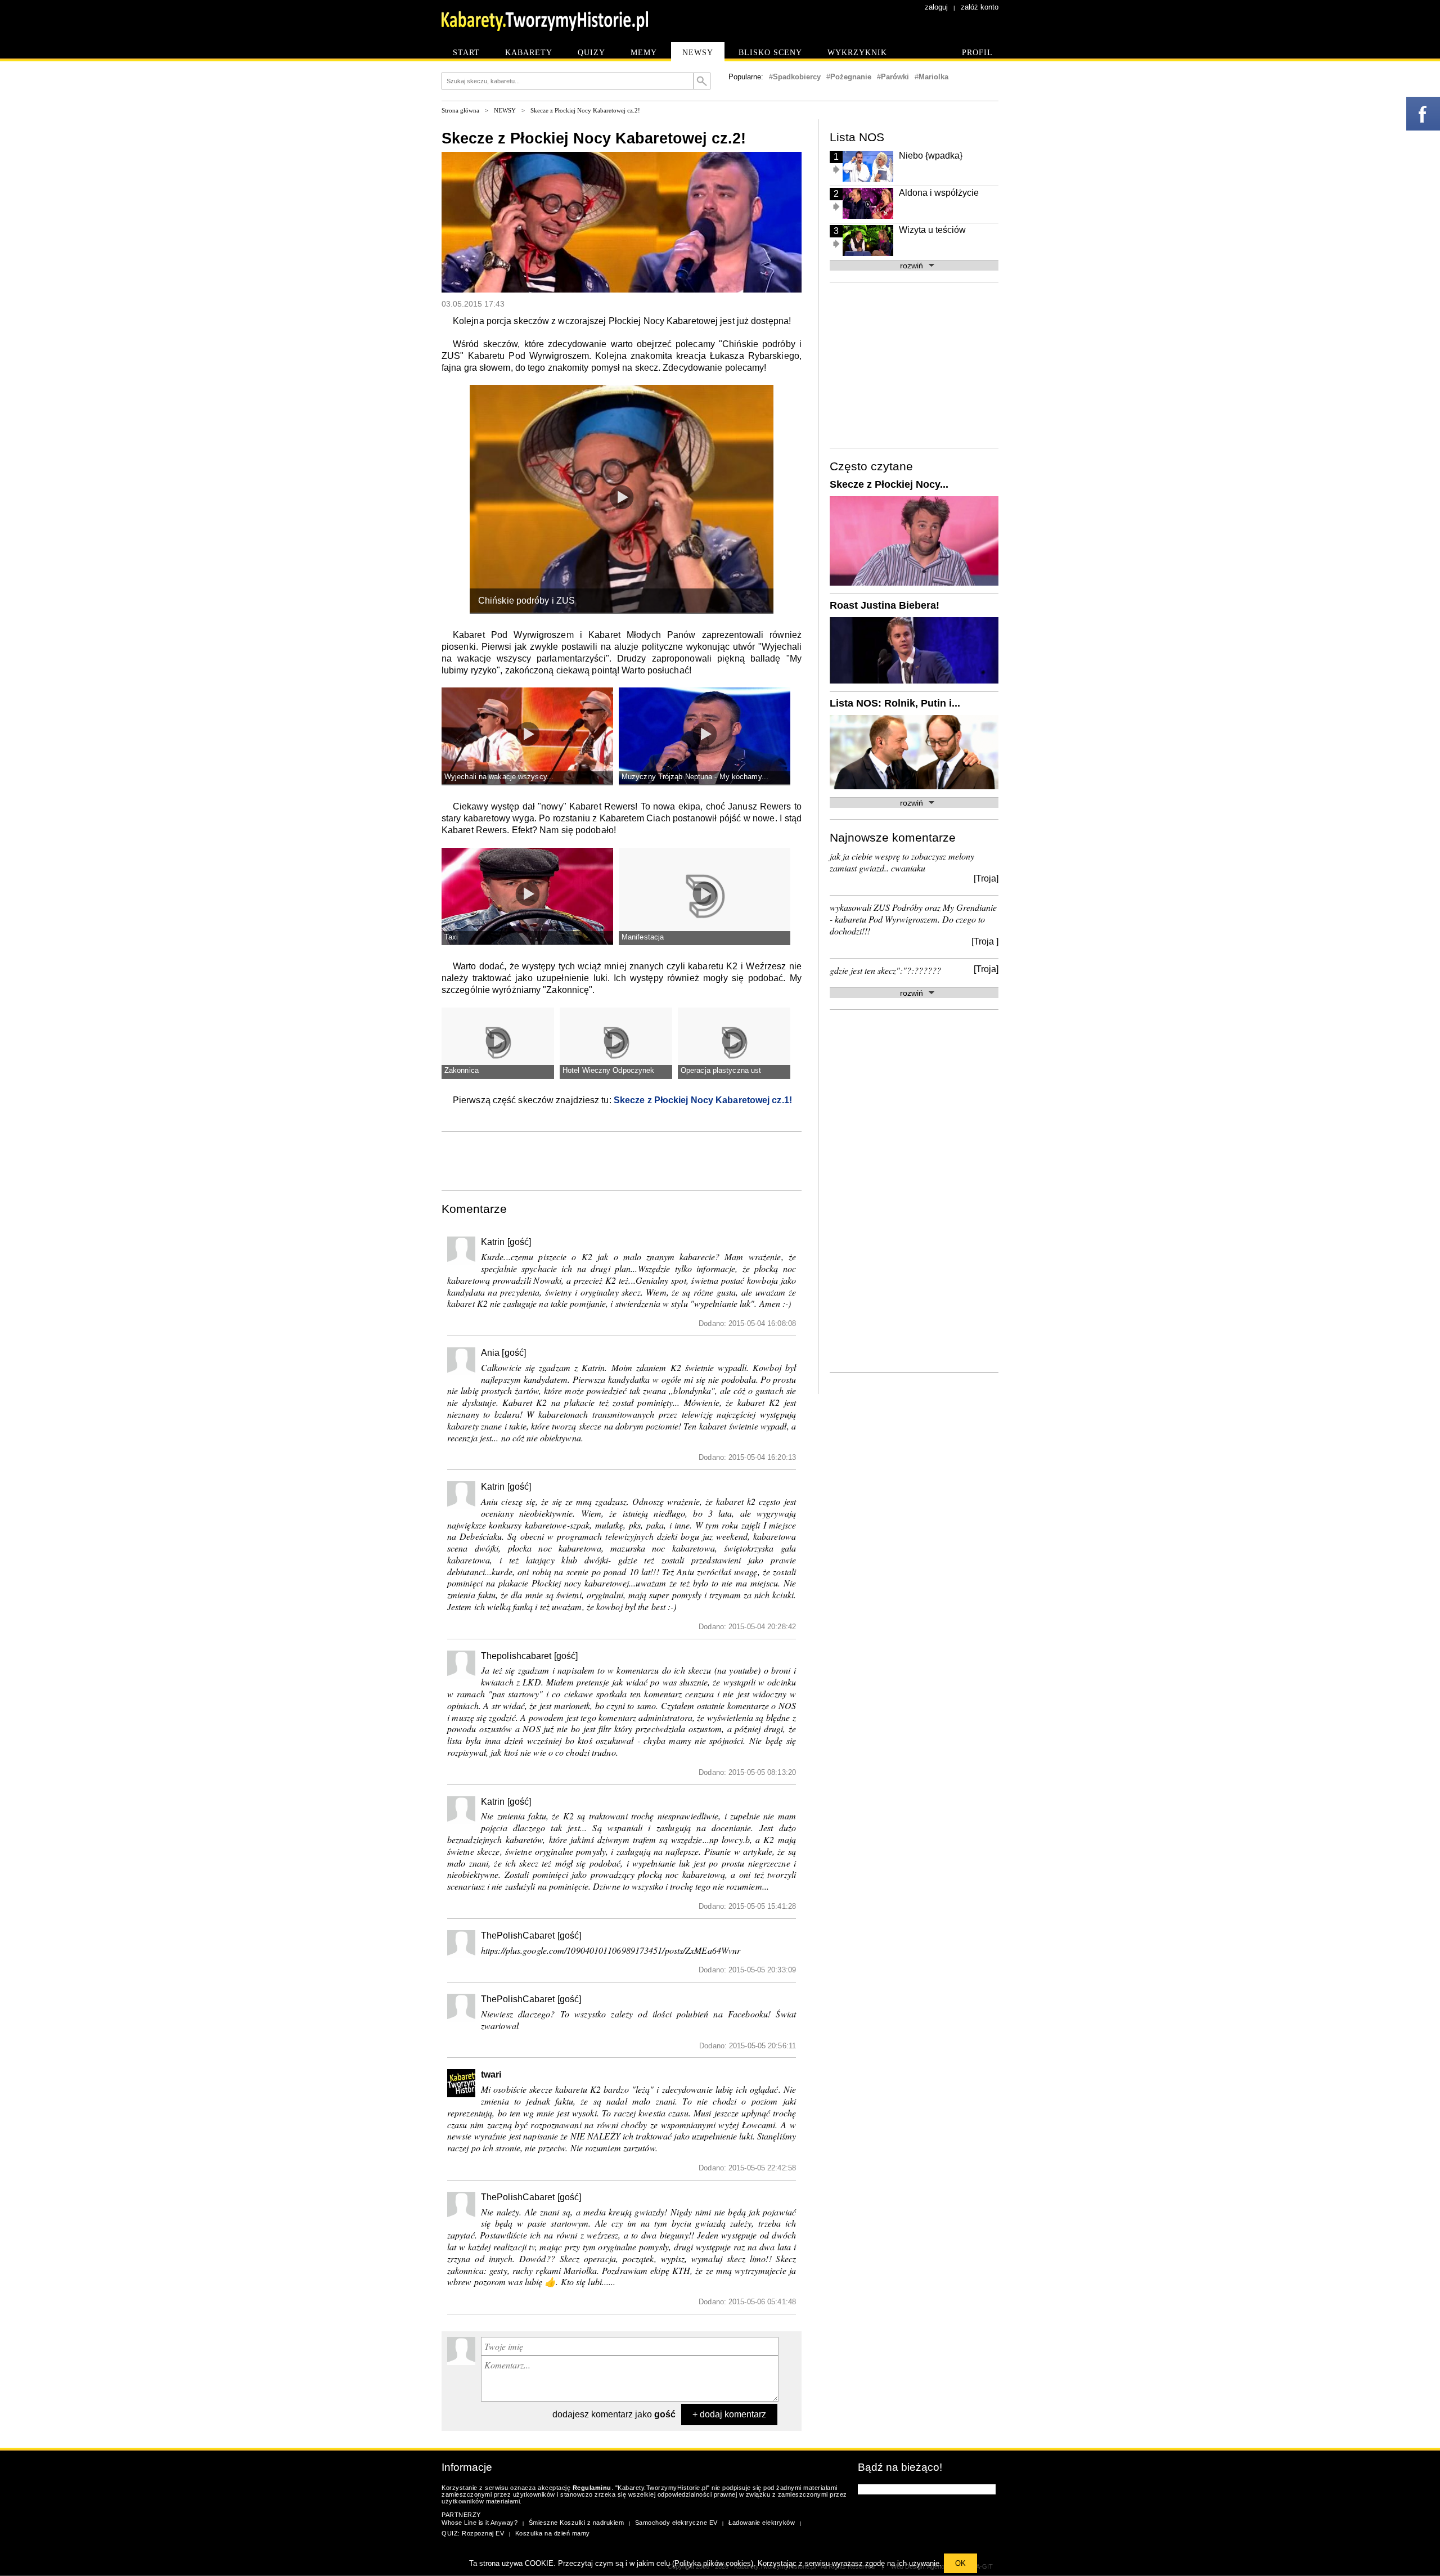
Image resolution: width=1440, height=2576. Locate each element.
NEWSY (505, 110)
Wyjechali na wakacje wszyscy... (499, 777)
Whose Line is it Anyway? (480, 2523)
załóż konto (980, 7)
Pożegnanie (851, 77)
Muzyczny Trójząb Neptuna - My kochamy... (695, 777)
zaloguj (936, 7)
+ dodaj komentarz (729, 2414)
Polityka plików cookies (713, 2563)
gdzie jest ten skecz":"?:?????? (885, 970)
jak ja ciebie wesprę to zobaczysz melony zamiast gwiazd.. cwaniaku (902, 862)
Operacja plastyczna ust (721, 1070)
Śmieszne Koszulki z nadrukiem (577, 2523)
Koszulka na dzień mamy (553, 2533)
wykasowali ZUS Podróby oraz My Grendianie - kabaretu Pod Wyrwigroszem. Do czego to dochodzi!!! (913, 919)
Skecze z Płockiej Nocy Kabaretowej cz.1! (703, 1100)
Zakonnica (462, 1070)
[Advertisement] (622, 1160)
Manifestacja (643, 937)
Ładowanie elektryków (762, 2523)
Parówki (895, 77)
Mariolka (933, 77)
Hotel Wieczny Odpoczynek (608, 1070)
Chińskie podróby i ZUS (526, 601)
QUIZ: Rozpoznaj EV (473, 2533)
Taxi (451, 937)
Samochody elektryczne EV (676, 2523)
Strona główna (460, 110)
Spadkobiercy (797, 77)
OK (960, 2563)
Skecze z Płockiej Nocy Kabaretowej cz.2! (585, 110)
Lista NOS (857, 137)
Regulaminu (592, 2488)
